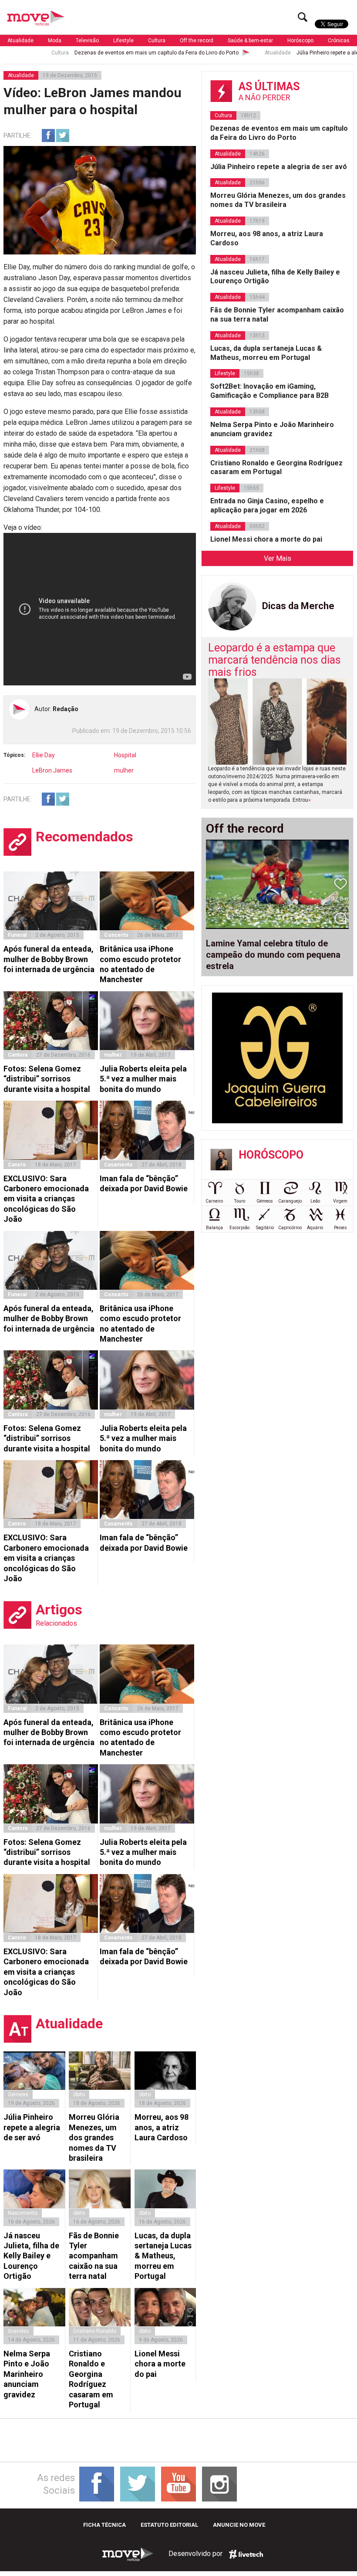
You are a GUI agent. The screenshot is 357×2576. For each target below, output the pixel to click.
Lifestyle (123, 41)
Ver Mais (278, 558)
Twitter (63, 136)
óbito (79, 2095)
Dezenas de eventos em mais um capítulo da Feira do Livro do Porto (103, 53)
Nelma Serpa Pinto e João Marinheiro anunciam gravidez (27, 2374)
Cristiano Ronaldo (95, 2331)
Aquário (315, 1228)
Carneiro (214, 1201)
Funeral (17, 935)
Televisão (87, 41)
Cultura (157, 41)
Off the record (197, 41)
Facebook (48, 136)
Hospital (125, 755)
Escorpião (239, 1228)
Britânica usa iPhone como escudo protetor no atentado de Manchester (140, 964)
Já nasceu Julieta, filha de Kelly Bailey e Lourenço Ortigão (31, 2256)
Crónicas (339, 41)
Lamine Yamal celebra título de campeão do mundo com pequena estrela (273, 955)
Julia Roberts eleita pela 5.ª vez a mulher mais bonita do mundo (143, 1079)
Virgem (340, 1201)
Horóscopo (300, 41)
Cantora (18, 1055)
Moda (55, 41)
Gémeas (18, 2095)
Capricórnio (290, 1228)
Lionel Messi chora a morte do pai (160, 2364)
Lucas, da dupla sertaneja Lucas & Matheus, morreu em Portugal (163, 2256)
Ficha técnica (104, 2525)
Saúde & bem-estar (250, 41)
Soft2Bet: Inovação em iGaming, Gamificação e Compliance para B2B (269, 391)
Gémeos (265, 1201)
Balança (214, 1228)
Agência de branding (246, 2554)
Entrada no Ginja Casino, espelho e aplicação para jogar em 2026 (267, 505)
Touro (240, 1201)
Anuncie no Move (239, 2525)
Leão (315, 1201)
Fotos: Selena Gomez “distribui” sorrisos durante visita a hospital (47, 1079)
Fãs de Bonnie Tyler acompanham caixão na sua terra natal (94, 2256)
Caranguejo (290, 1201)
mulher (124, 770)
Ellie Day (44, 755)
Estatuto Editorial (169, 2525)
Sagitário (265, 1228)
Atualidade (20, 41)
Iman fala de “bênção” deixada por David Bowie (144, 1183)
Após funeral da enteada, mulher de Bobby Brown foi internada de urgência (49, 959)
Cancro (17, 1165)
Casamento (118, 1165)
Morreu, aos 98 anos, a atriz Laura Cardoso (162, 2127)
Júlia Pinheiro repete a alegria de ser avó (292, 53)
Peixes (340, 1228)
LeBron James (52, 770)
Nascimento (23, 2213)
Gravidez (19, 2331)
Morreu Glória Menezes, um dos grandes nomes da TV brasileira (94, 2137)
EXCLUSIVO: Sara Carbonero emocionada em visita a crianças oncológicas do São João (46, 1199)
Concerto (116, 935)
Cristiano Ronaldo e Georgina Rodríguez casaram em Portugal (91, 2379)
